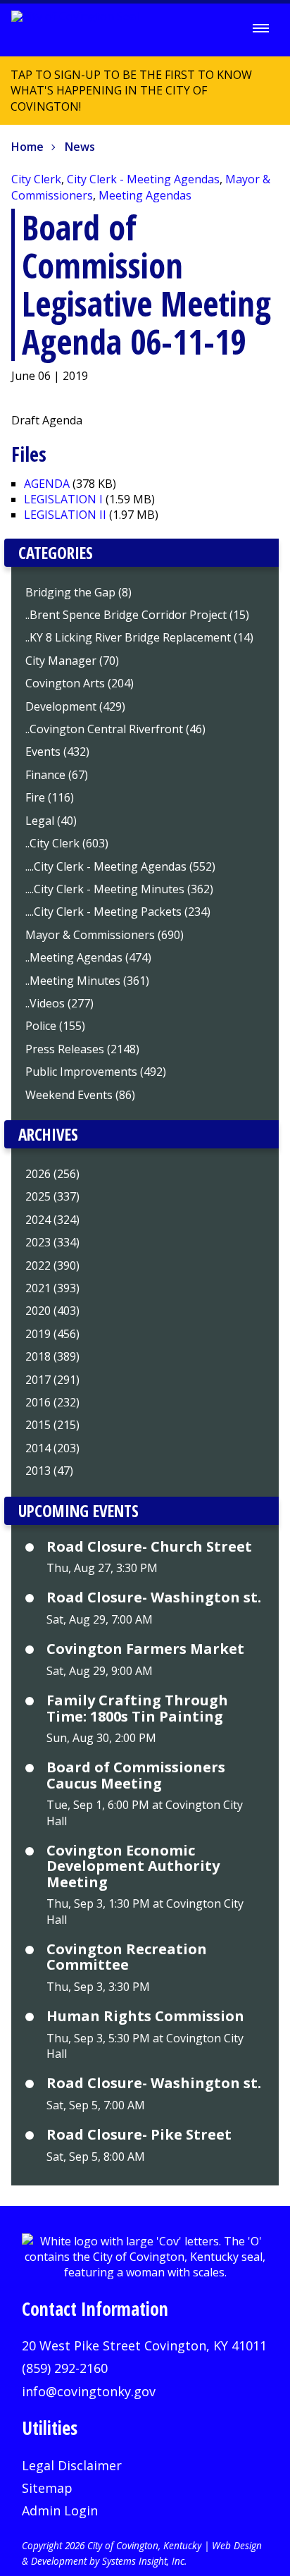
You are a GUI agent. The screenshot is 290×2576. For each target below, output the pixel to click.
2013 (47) (49, 1471)
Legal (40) (51, 821)
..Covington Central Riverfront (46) (115, 729)
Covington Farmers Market (145, 1649)
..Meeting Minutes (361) (87, 981)
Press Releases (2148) (82, 1049)
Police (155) (55, 1026)
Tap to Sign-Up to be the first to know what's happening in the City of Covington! (126, 96)
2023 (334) (52, 1242)
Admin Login (60, 2510)
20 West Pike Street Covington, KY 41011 (144, 2345)
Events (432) (57, 752)
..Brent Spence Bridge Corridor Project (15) (137, 615)
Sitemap (47, 2488)
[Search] (222, 29)
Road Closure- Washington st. (154, 1597)
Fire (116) (50, 797)
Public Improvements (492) (96, 1072)
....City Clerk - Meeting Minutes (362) (119, 889)
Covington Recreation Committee (127, 1957)
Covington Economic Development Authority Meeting (133, 1866)
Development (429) (75, 706)
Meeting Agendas (145, 195)
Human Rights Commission (145, 2016)
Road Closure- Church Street (149, 1547)
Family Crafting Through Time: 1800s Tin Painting (137, 1709)
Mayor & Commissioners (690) (105, 935)
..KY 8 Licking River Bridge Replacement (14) (139, 637)
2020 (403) (52, 1311)
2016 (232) (52, 1402)
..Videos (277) (59, 1003)
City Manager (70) (72, 661)
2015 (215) (52, 1425)
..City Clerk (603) (67, 843)
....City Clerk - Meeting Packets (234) (118, 912)
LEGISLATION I (63, 499)
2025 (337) (52, 1196)
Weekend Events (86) (80, 1095)
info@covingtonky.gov (89, 2391)
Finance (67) (57, 775)
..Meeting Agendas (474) (88, 957)
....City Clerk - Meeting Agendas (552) (120, 866)
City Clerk (36, 179)
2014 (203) (52, 1448)
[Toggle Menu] (261, 28)
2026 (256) (52, 1174)
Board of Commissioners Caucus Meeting (136, 1775)
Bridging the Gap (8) (78, 592)
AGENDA (47, 484)
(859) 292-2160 (65, 2368)
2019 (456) (52, 1334)
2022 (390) (52, 1265)
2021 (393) (52, 1288)
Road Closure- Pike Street (139, 2135)
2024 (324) (52, 1220)
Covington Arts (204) (80, 683)
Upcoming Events (78, 1511)
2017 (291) (52, 1380)
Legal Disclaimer (72, 2465)
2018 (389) (52, 1356)
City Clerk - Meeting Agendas (143, 179)
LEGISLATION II (65, 515)
